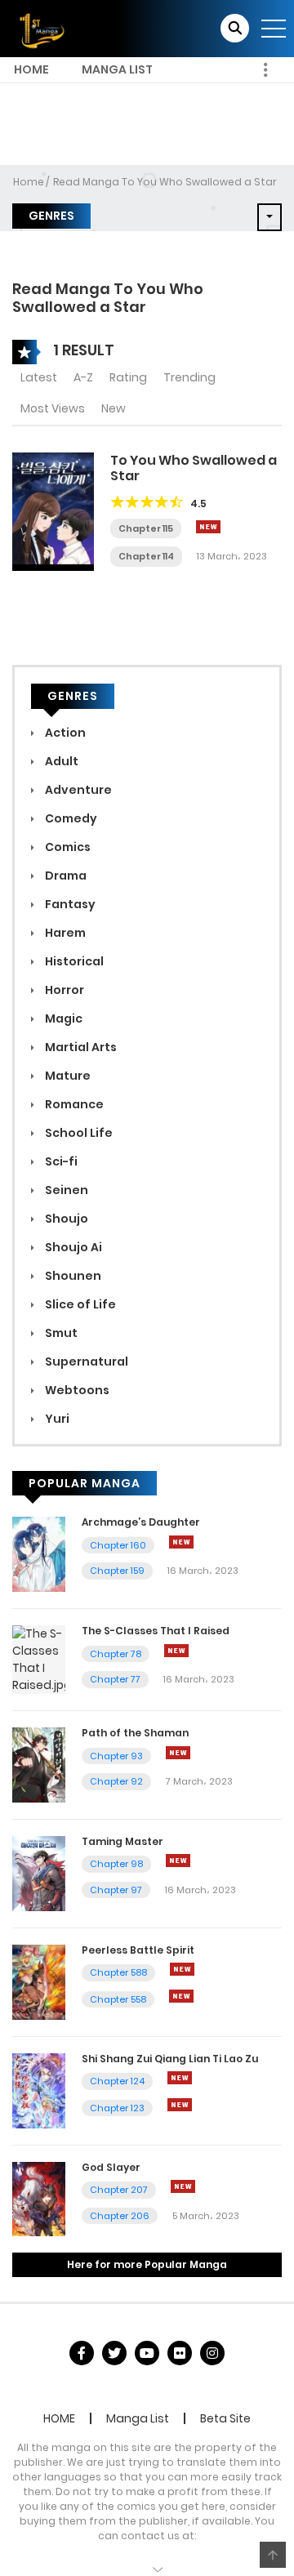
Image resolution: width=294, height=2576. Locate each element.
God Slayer (111, 2167)
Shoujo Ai (72, 1247)
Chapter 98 (116, 1864)
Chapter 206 (120, 2216)
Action (64, 733)
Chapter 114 (146, 556)
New (114, 408)
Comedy (70, 818)
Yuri (56, 1419)
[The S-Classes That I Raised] (39, 1659)
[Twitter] (114, 2353)
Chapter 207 (119, 2190)
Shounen (72, 1276)
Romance (73, 1104)
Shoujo (65, 1219)
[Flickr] (180, 2353)
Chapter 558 (118, 1999)
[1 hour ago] (180, 2078)
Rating (128, 377)
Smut (60, 1333)
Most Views (53, 408)
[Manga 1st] (40, 28)
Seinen (65, 1190)
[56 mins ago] (176, 1651)
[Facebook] (82, 2353)
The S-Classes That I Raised (156, 1631)
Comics (67, 847)
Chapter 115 (146, 528)
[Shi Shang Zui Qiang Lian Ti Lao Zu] (39, 2090)
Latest (39, 377)
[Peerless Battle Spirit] (39, 1981)
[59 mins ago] (182, 1969)
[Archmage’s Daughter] (39, 1553)
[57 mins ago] (178, 1753)
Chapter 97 (116, 1890)
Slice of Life (79, 1304)
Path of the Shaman (135, 1733)
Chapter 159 (117, 1571)
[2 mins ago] (181, 1542)
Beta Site (225, 2418)
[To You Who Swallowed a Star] (53, 510)
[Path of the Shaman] (39, 1764)
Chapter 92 (116, 1781)
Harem (64, 933)
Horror (63, 990)
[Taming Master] (39, 1873)
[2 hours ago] (183, 2186)
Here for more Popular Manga (147, 2264)
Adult (60, 761)
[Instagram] (212, 2353)
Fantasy (69, 904)
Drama (65, 876)
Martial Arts (80, 1047)
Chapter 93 (116, 1756)
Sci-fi (60, 1161)
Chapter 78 (116, 1654)
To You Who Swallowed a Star (194, 468)
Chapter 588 (118, 1972)
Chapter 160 (118, 1545)
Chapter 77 (115, 1679)
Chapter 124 (117, 2081)
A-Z (83, 377)
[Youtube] (147, 2353)
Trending (189, 377)
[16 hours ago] (208, 527)
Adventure (77, 790)
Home (29, 182)
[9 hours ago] (181, 1996)
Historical (73, 961)
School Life (78, 1133)
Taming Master (122, 1841)
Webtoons (76, 1390)
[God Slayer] (39, 2198)
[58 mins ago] (178, 1861)
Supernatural (85, 1362)
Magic (62, 1018)
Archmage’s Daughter (141, 1522)
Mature (67, 1076)
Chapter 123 (117, 2108)
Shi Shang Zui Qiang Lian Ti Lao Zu (170, 2059)
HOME (31, 69)
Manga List (117, 69)
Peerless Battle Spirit (138, 1950)
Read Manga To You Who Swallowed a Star (165, 182)
